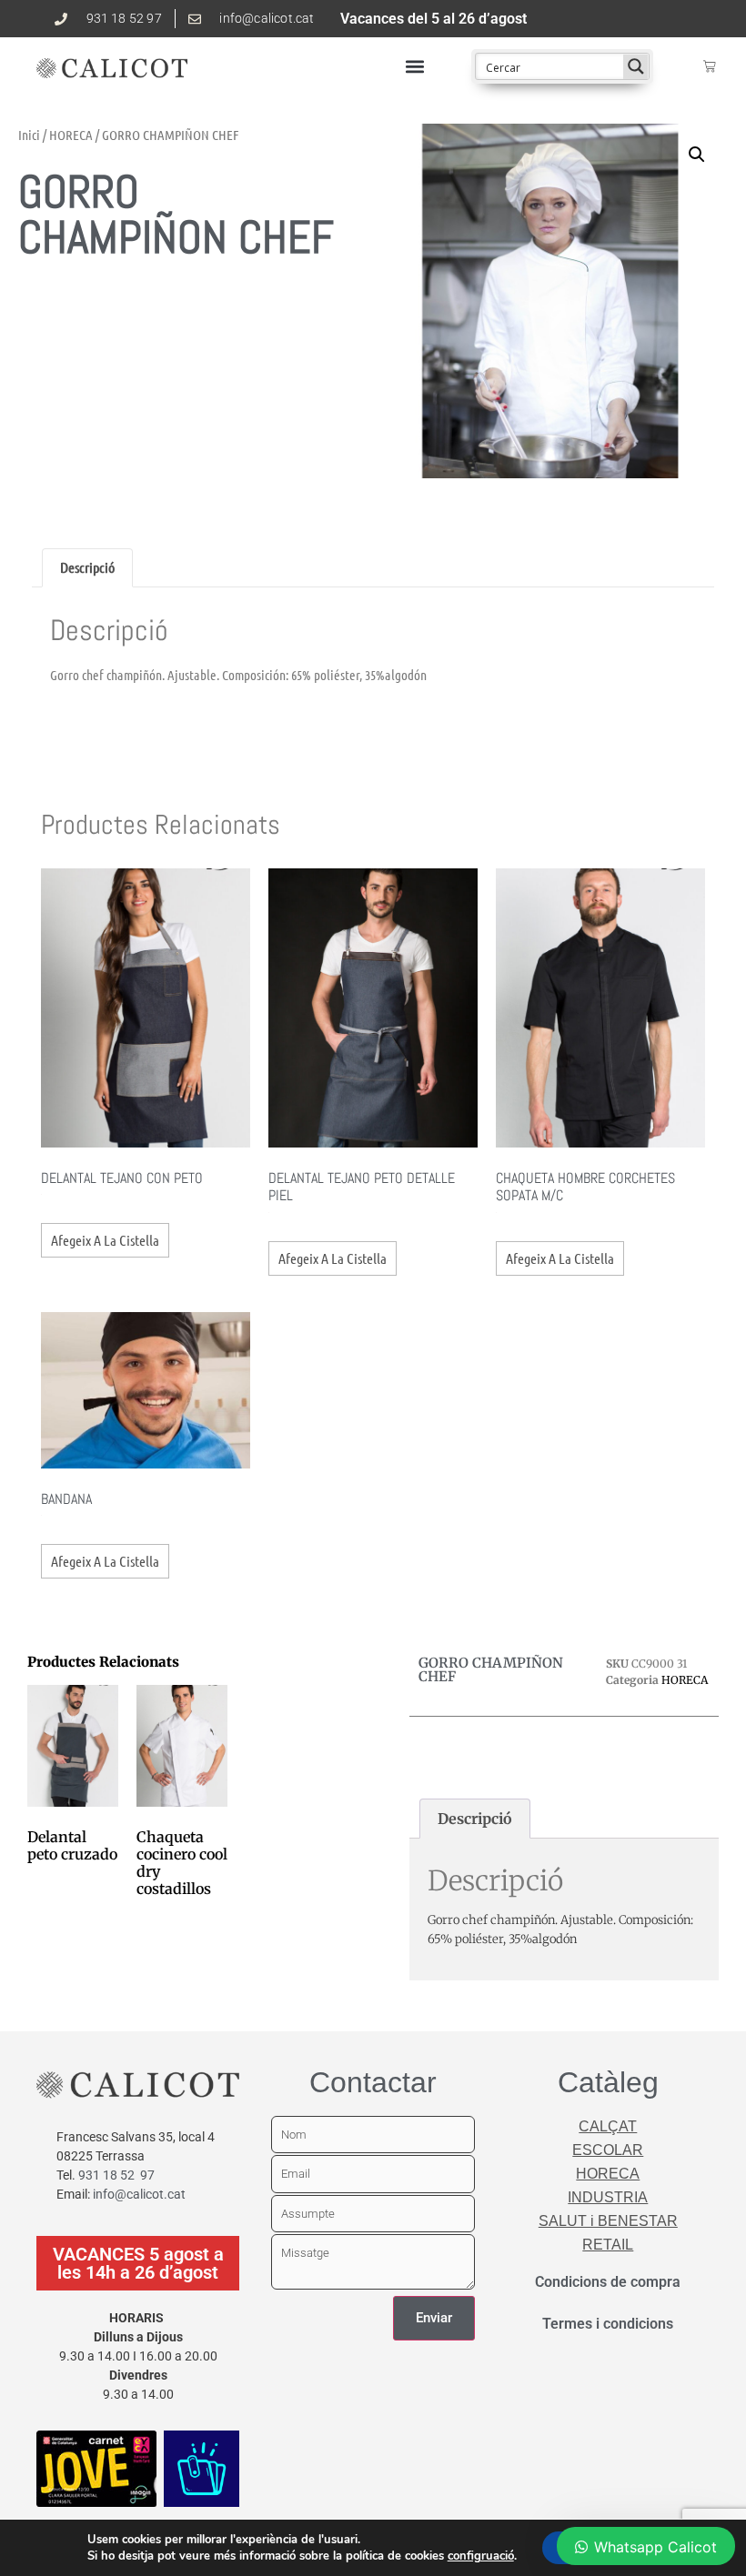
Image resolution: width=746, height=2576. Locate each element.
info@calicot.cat (139, 2194)
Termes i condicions (608, 2324)
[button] (414, 67)
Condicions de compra (608, 2282)
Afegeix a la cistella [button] (105, 1240)
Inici (29, 135)
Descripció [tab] (87, 567)
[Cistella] (710, 66)
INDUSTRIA (608, 2197)
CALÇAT (608, 2126)
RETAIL (608, 2245)
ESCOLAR (608, 2150)
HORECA (71, 135)
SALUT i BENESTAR (608, 2221)
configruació (481, 2556)
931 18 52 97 (116, 2175)
